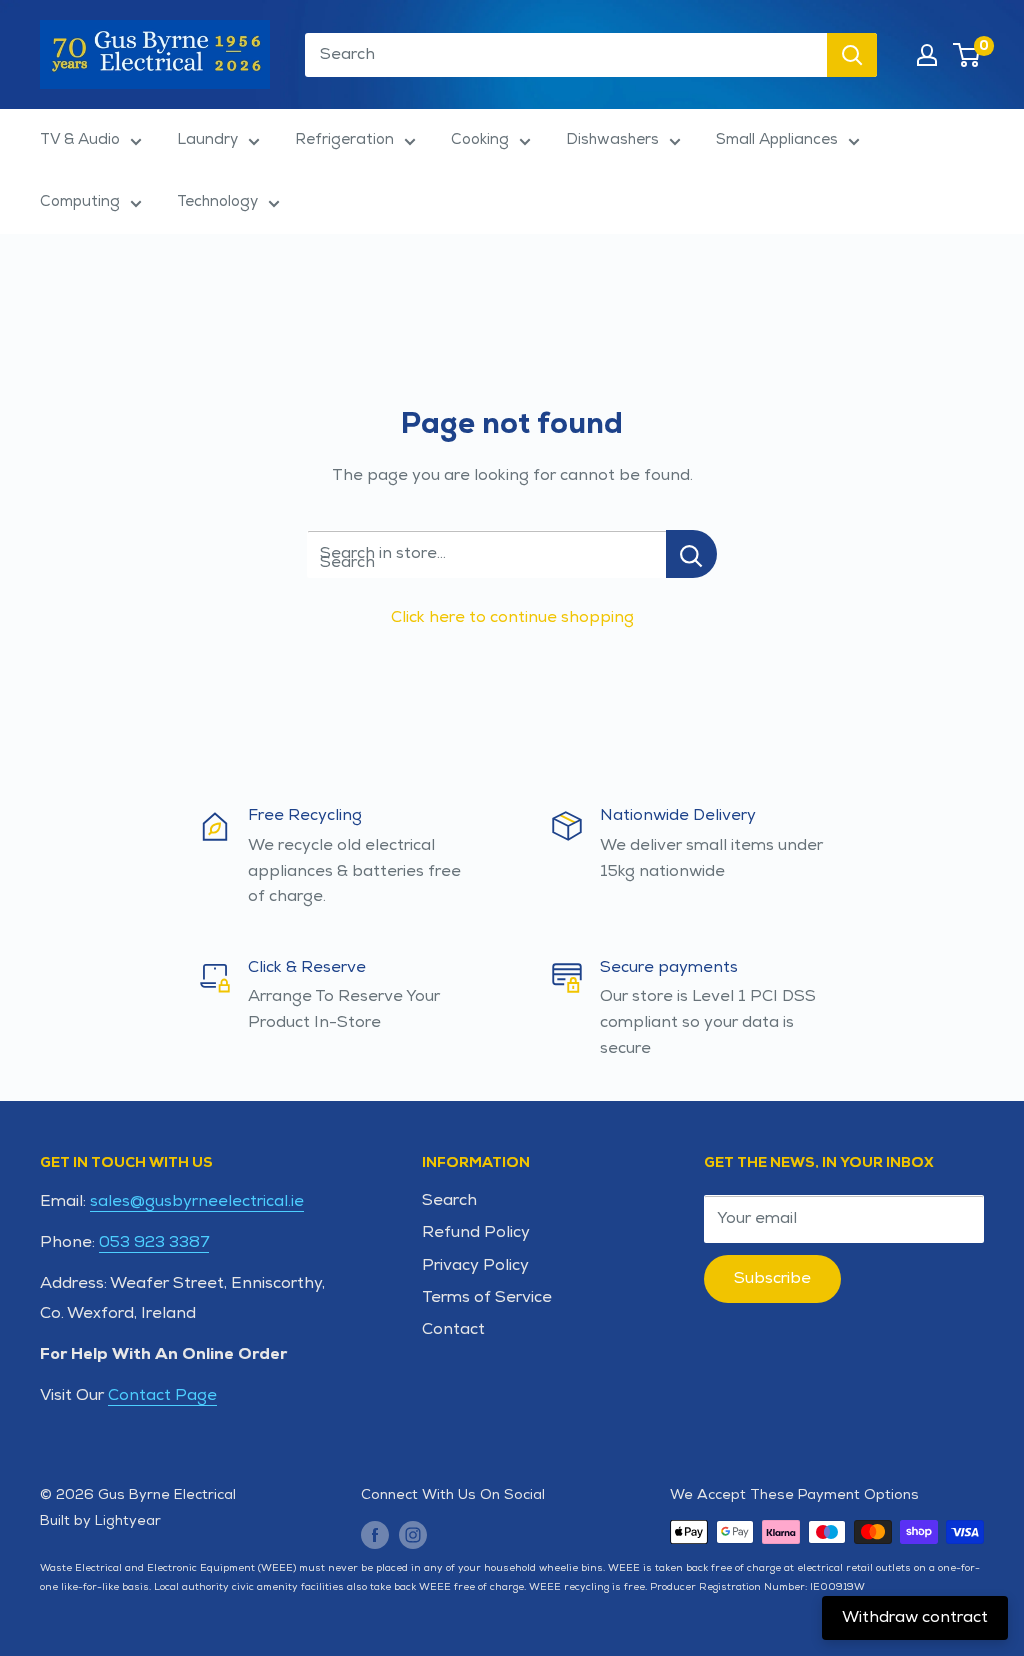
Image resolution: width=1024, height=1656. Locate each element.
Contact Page (162, 1395)
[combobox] (566, 55)
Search (449, 1200)
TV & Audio (80, 139)
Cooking (480, 139)
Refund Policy (476, 1232)
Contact (453, 1329)
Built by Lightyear (100, 1520)
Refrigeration (344, 139)
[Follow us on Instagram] (413, 1534)
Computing (80, 201)
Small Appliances (777, 139)
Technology (217, 201)
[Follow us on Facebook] (375, 1534)
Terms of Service (487, 1297)
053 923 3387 (154, 1242)
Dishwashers (612, 139)
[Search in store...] (691, 554)
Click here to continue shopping (512, 617)
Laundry (207, 139)
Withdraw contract (915, 1617)
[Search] (852, 55)
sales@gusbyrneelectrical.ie (197, 1201)
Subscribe (772, 1278)
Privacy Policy (475, 1265)
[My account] (927, 55)
